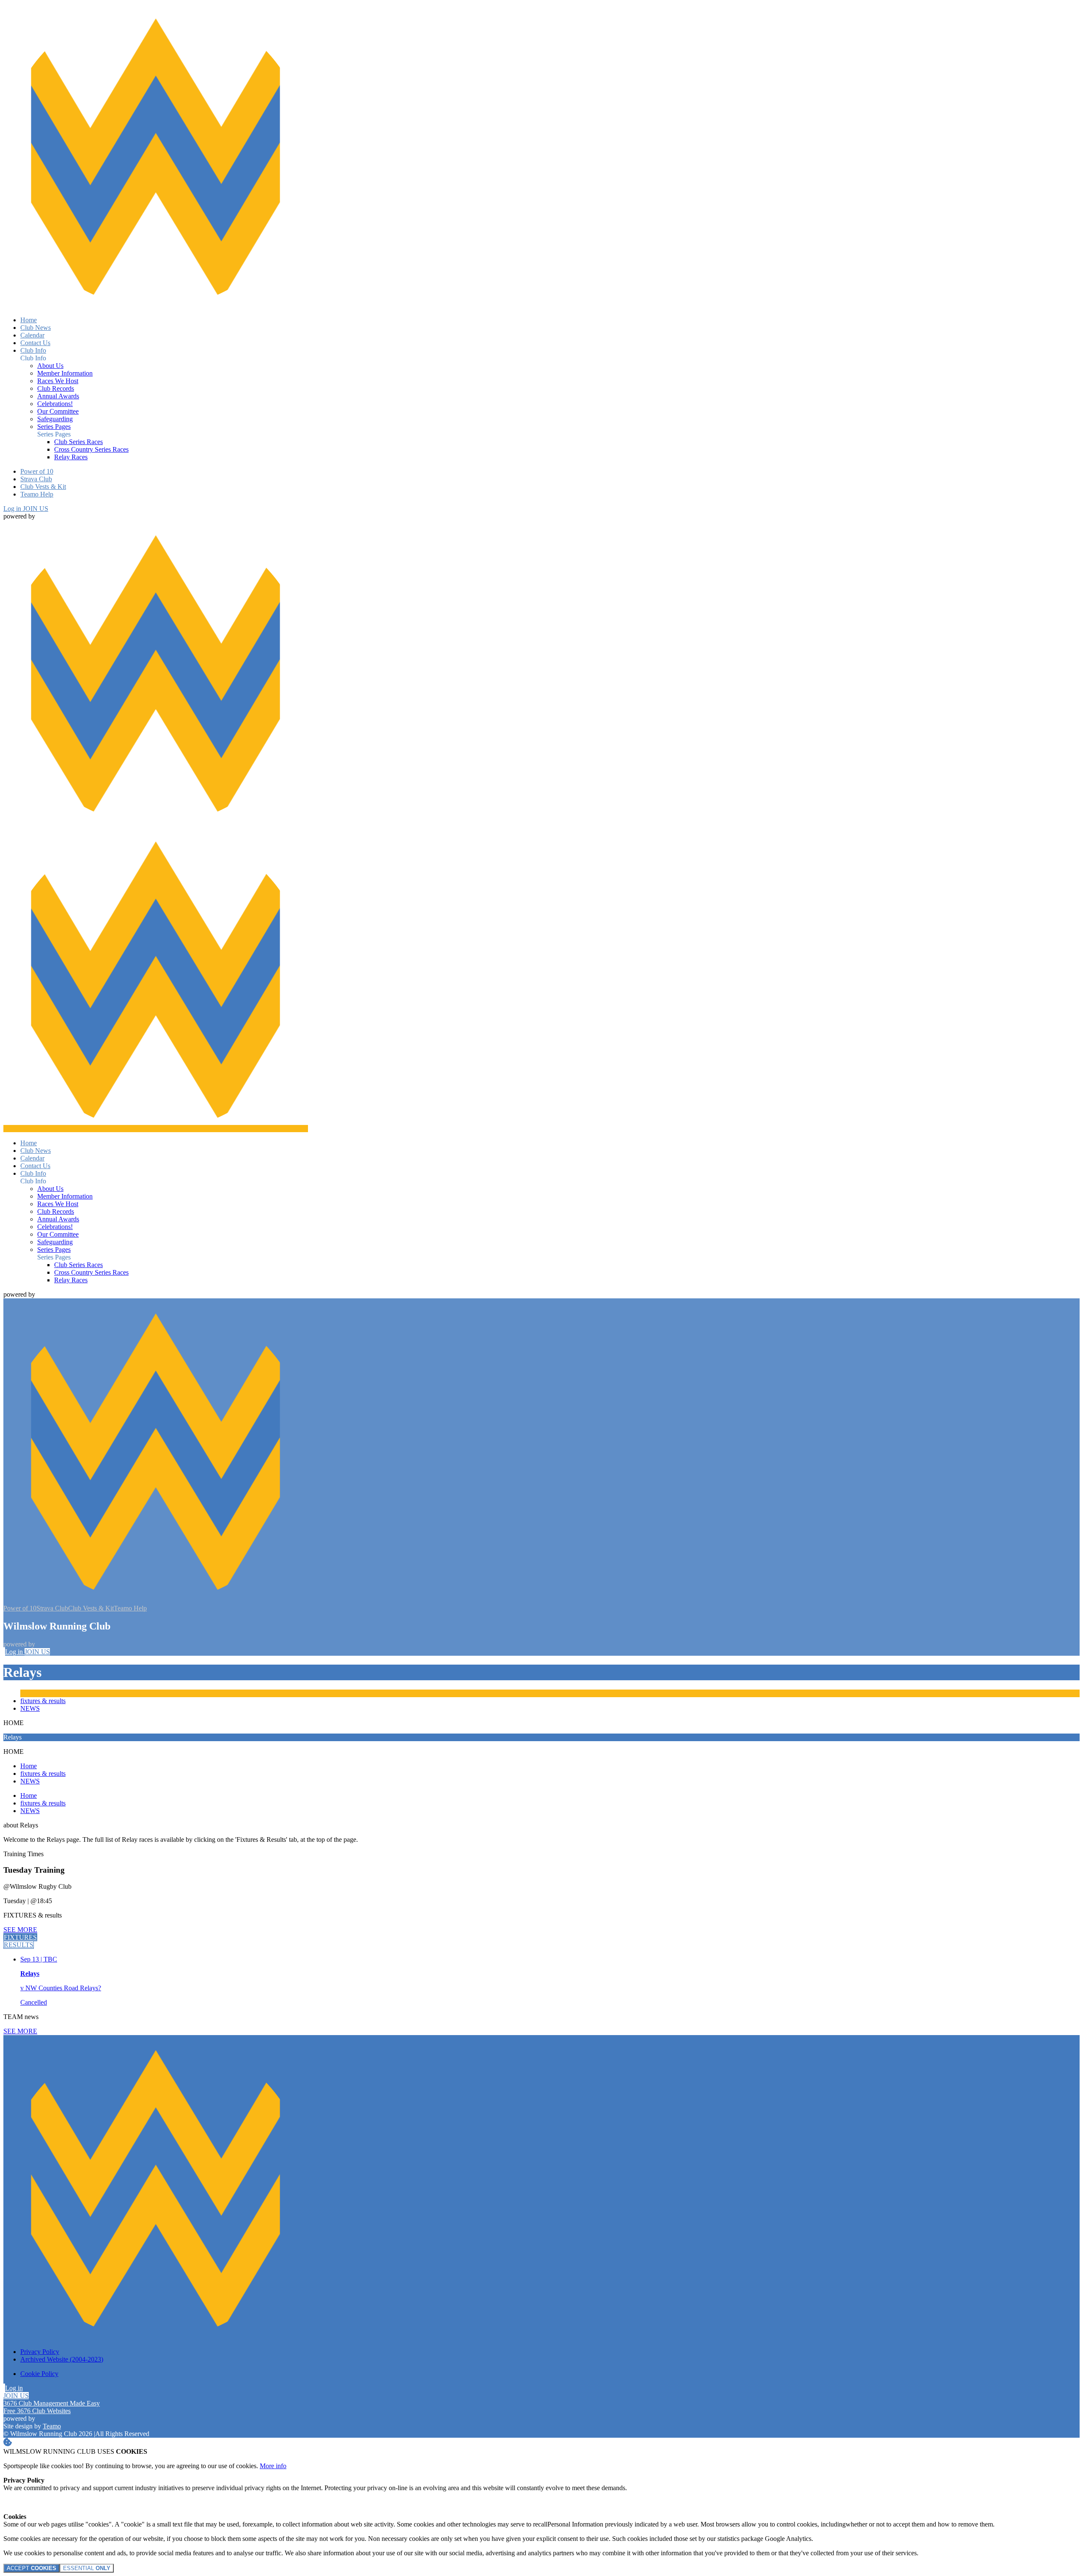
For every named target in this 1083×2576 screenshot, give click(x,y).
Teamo (52, 2426)
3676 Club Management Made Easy (52, 2403)
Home (29, 1766)
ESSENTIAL (87, 2568)
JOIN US (36, 509)
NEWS (30, 1708)
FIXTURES (20, 1937)
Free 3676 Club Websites (37, 2411)
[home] (156, 1129)
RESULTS (19, 1945)
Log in (13, 509)
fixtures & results (43, 1701)
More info (273, 2466)
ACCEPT (32, 2568)
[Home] (156, 306)
